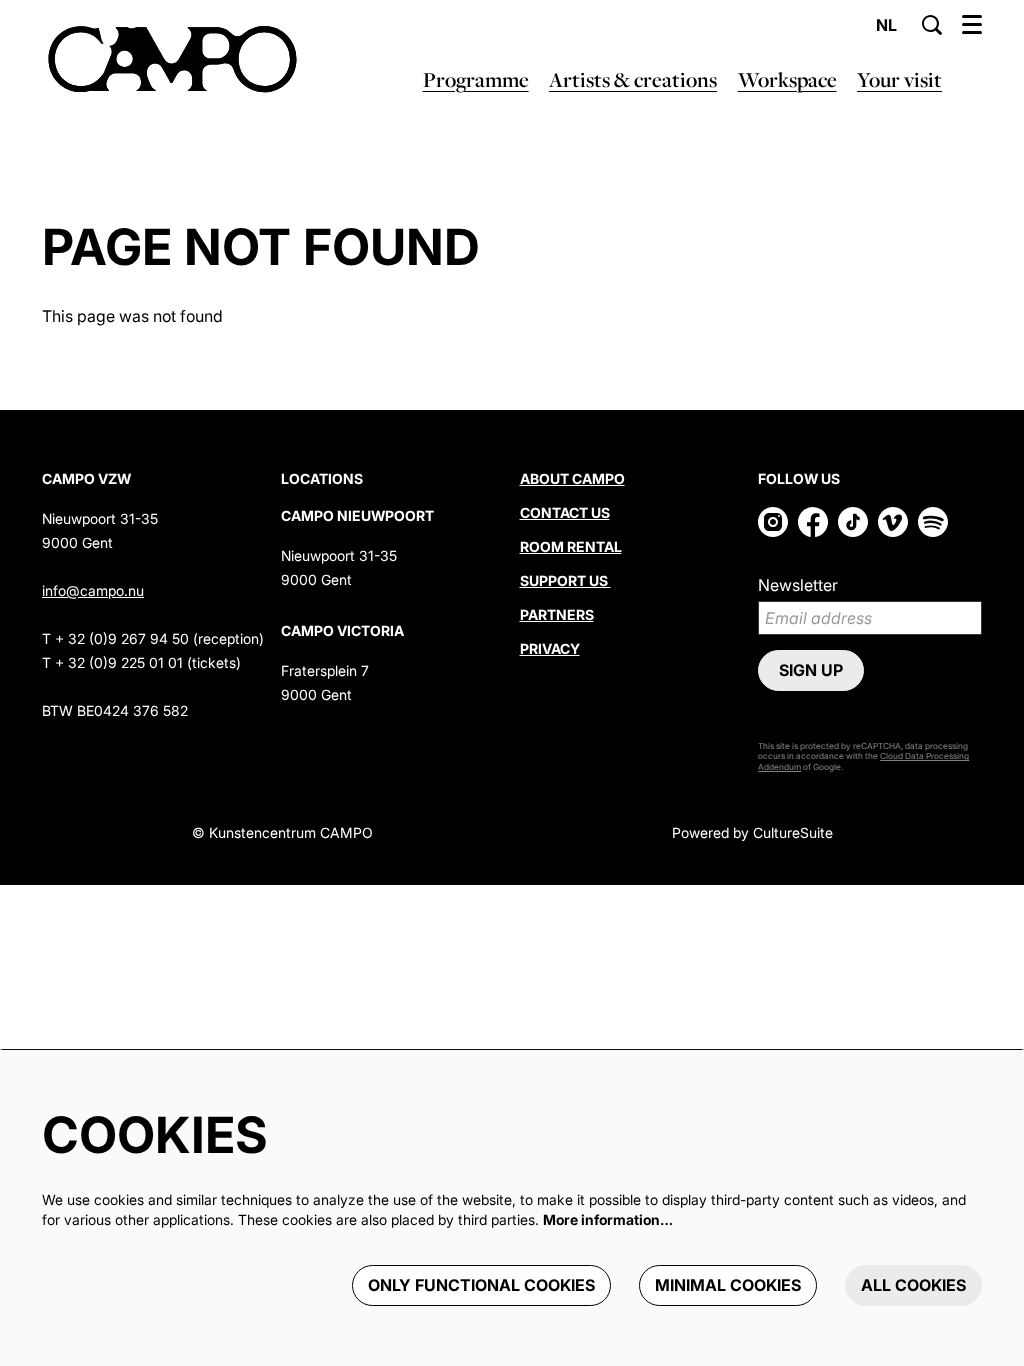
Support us (565, 580)
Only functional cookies (481, 1285)
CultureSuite (793, 832)
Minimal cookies (728, 1285)
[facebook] (813, 522)
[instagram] (773, 522)
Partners (557, 614)
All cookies (913, 1285)
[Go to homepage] (172, 60)
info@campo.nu (93, 590)
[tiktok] (853, 522)
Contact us (565, 512)
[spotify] (933, 522)
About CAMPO (572, 478)
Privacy (550, 648)
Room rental (571, 546)
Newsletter (798, 585)
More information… (608, 1219)
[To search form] (932, 25)
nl (886, 25)
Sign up (811, 670)
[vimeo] (893, 522)
